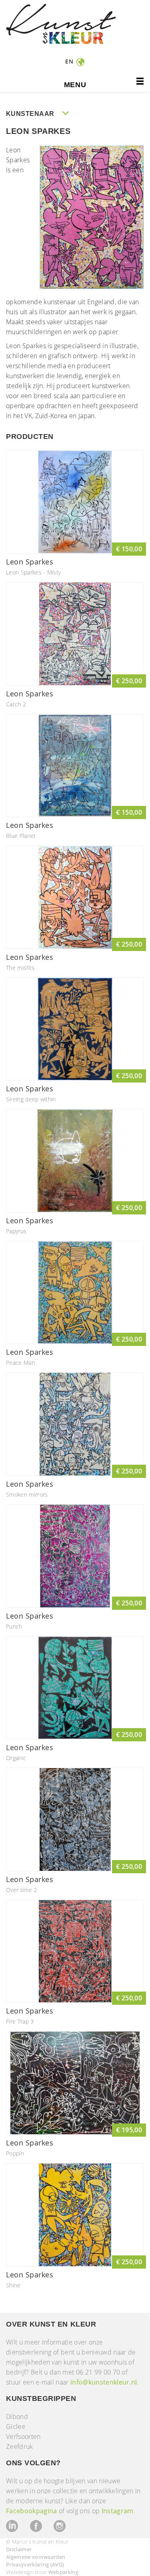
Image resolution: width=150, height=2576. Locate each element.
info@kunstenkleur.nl (104, 2382)
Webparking (63, 2572)
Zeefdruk (20, 2446)
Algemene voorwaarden (36, 2557)
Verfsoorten (23, 2436)
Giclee (16, 2426)
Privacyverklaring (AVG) (35, 2564)
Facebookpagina (31, 2511)
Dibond (17, 2416)
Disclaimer (19, 2549)
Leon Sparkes (30, 562)
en (70, 61)
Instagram (118, 2511)
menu (75, 85)
